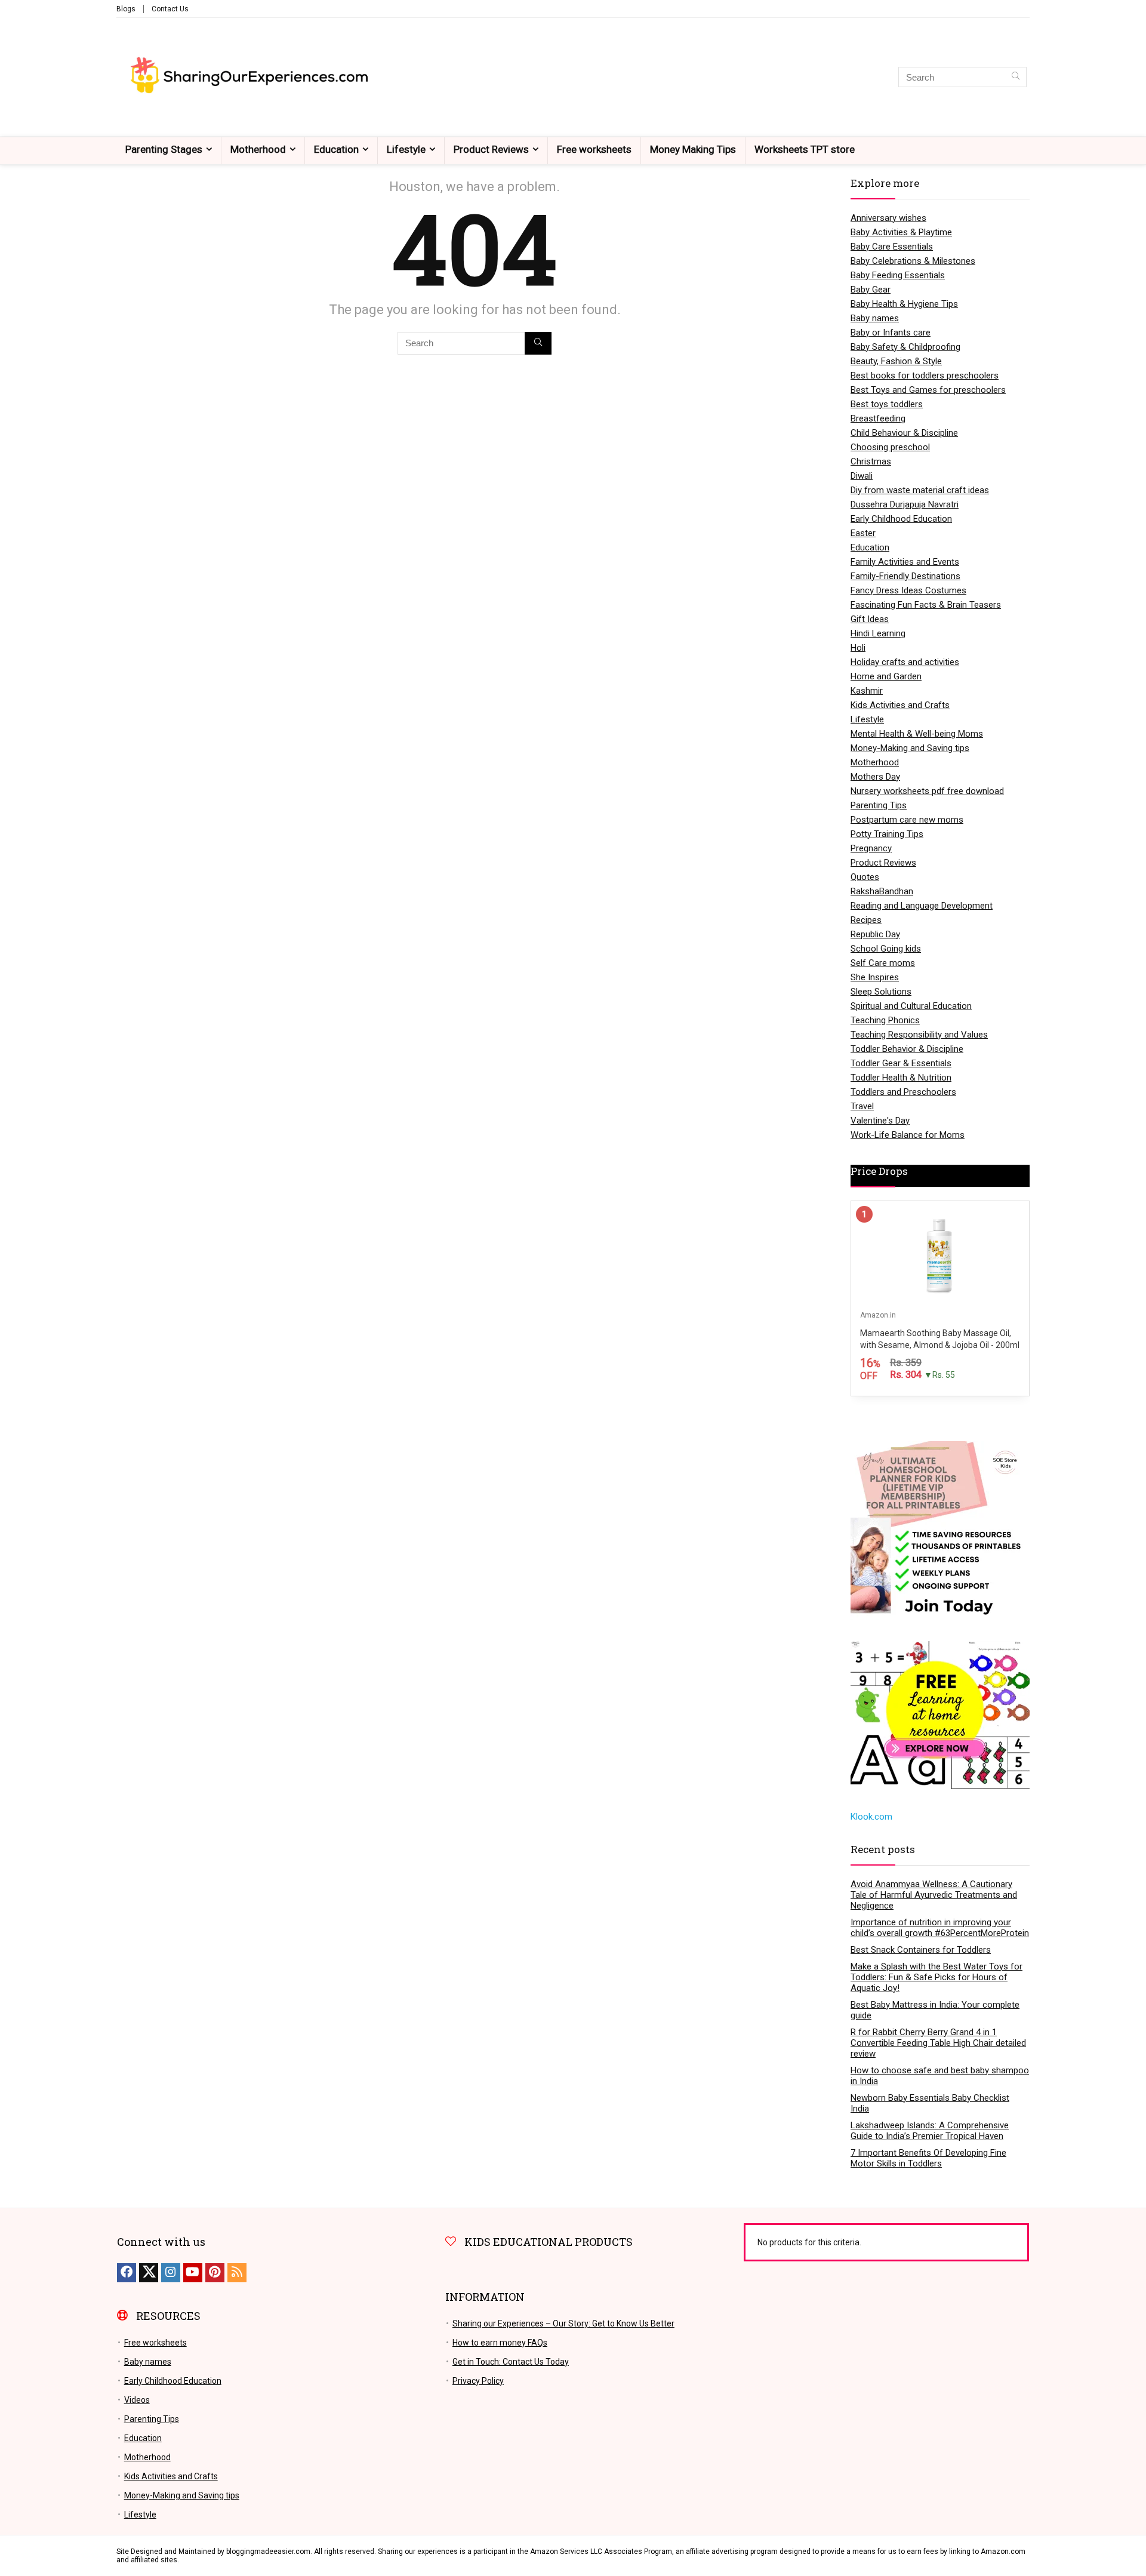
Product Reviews (491, 149)
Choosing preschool (890, 447)
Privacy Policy (478, 2381)
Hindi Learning (878, 633)
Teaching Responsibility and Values (919, 1035)
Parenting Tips (879, 805)
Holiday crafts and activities (905, 662)
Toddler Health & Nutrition (901, 1078)
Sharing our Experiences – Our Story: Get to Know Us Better (563, 2323)
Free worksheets (594, 149)
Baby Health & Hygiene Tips (904, 304)
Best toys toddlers (887, 404)
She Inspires (875, 977)
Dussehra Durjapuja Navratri (905, 504)
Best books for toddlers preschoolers (925, 376)
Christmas (871, 461)
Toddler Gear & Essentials (901, 1063)
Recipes (866, 920)
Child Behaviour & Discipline (904, 433)
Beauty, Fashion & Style (896, 361)
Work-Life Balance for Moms (908, 1135)
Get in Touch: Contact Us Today (511, 2362)
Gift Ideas (870, 619)
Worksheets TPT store (805, 149)
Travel (862, 1106)
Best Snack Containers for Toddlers (921, 1950)
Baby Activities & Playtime (901, 232)
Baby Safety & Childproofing (905, 347)
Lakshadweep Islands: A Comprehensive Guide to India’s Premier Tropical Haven (930, 2131)
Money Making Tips (693, 149)
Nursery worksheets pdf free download (927, 791)
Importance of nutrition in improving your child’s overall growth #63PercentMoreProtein (940, 1928)
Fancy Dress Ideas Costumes (908, 590)
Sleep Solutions (881, 992)
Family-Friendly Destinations (905, 576)
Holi (858, 648)
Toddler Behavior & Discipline (907, 1049)
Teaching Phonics (885, 1020)
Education (336, 149)
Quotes (865, 877)
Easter (863, 533)
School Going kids (886, 949)
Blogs (126, 9)
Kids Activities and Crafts (900, 705)
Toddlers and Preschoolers (903, 1092)
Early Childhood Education (901, 519)
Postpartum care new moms (907, 820)
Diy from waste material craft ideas (920, 490)
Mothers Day (875, 777)
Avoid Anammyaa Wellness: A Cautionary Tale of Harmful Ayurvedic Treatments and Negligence (934, 1895)
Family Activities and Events (905, 562)
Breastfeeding (878, 418)
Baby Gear (871, 290)
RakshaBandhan (882, 891)
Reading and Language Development (922, 906)
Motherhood (258, 149)
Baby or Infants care (891, 333)
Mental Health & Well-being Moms (917, 734)
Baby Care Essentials (892, 247)
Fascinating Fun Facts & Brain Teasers (926, 605)
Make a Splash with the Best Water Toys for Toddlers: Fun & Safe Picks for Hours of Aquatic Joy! (936, 1977)
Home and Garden (886, 676)
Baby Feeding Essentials (898, 275)
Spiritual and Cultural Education (911, 1006)
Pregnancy (871, 848)
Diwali (862, 476)
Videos (137, 2400)
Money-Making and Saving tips (910, 748)
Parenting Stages (164, 149)
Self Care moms (883, 963)
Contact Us (170, 9)
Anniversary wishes (888, 218)
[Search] (1016, 77)
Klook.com (871, 1817)
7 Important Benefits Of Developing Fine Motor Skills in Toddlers (928, 2158)
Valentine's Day (880, 1121)
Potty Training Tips (887, 834)
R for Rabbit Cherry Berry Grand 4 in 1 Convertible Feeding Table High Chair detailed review (938, 2043)
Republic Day (875, 934)
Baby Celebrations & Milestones (913, 261)
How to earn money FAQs (500, 2343)
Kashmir (867, 691)
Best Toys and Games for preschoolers (928, 390)
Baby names (875, 318)
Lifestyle (406, 149)
